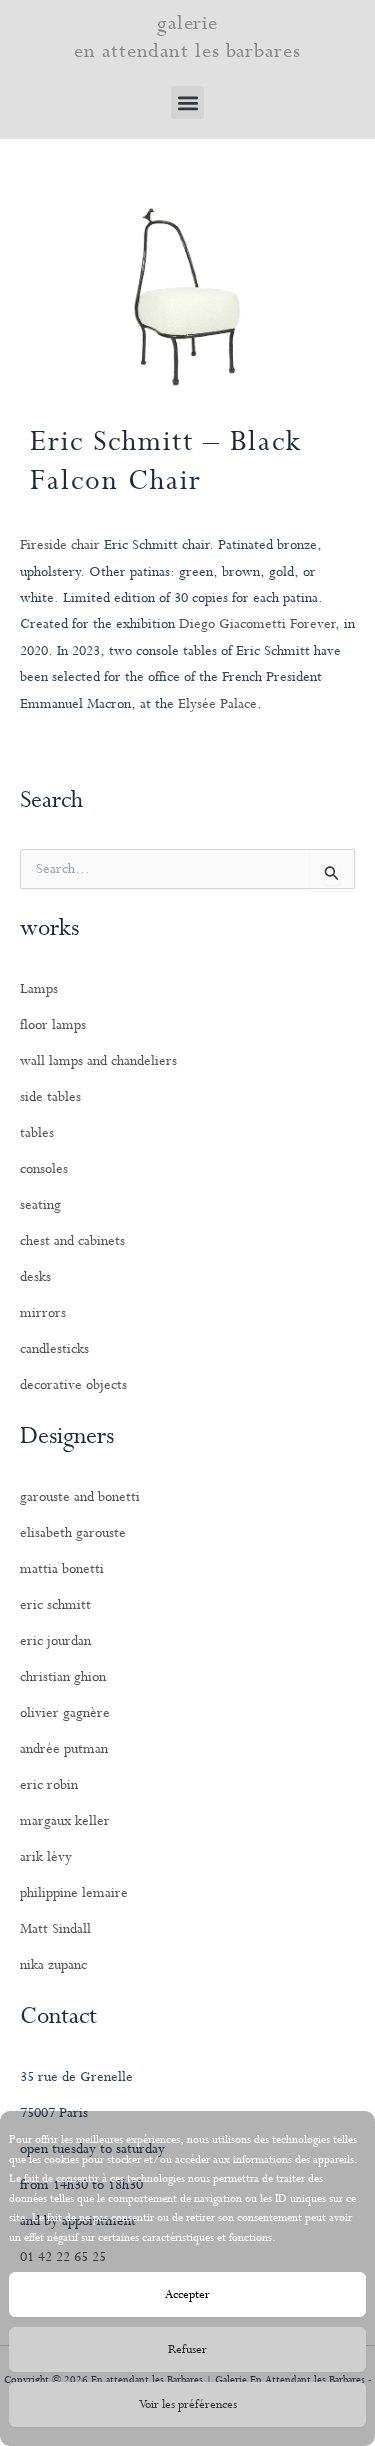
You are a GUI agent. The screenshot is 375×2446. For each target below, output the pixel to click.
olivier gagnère (65, 1713)
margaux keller (65, 1821)
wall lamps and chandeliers (98, 1061)
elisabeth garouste (73, 1533)
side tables (50, 1097)
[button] (187, 102)
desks (35, 1277)
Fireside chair (62, 545)
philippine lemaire (74, 1893)
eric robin (49, 1785)
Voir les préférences (188, 2405)
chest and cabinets (72, 1241)
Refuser (187, 2350)
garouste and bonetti (80, 1497)
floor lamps (53, 1025)
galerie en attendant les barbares (187, 37)
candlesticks (54, 1349)
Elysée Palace (217, 704)
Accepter (187, 2295)
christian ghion (63, 1677)
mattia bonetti (62, 1569)
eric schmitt (55, 1605)
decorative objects (73, 1385)
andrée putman (64, 1749)
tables (37, 1133)
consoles (44, 1169)
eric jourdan (55, 1641)
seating (40, 1205)
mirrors (43, 1313)
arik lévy (46, 1857)
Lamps (39, 989)
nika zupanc (53, 1965)
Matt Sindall (55, 1929)
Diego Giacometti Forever (257, 624)
